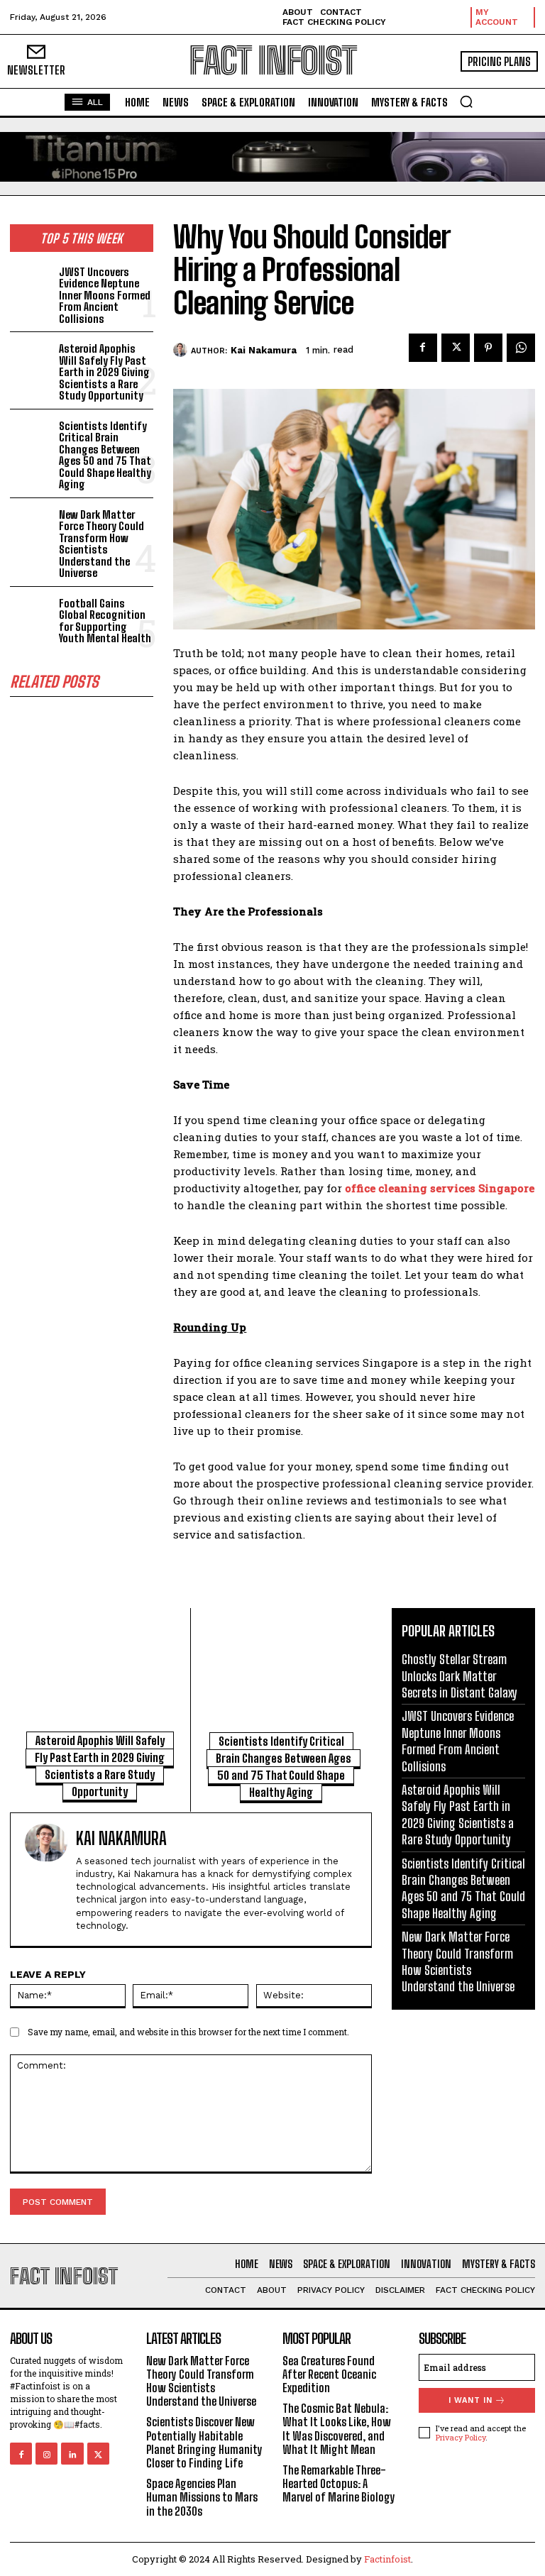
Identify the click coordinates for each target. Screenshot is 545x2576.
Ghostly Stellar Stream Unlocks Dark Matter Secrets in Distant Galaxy (459, 1676)
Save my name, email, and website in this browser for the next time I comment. (188, 2032)
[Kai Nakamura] (182, 350)
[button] (466, 101)
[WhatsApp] (521, 348)
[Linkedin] (72, 2454)
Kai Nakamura (264, 350)
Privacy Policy (461, 2437)
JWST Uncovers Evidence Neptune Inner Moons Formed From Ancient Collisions (105, 295)
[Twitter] (456, 348)
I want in (470, 2400)
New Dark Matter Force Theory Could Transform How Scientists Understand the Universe (101, 544)
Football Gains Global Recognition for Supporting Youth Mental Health (105, 621)
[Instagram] (46, 2454)
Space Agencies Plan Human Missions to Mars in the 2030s (202, 2497)
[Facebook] (423, 348)
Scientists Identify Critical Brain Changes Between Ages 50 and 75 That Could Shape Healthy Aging (105, 455)
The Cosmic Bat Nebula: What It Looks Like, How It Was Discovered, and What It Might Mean (337, 2429)
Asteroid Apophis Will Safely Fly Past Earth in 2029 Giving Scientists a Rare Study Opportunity (104, 372)
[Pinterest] (488, 348)
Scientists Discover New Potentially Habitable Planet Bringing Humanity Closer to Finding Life (204, 2442)
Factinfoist (387, 2559)
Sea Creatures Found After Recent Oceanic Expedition (329, 2374)
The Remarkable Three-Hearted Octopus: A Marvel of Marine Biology (339, 2483)
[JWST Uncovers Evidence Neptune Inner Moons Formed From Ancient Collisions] (32, 282)
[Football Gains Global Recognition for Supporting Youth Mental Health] (32, 613)
